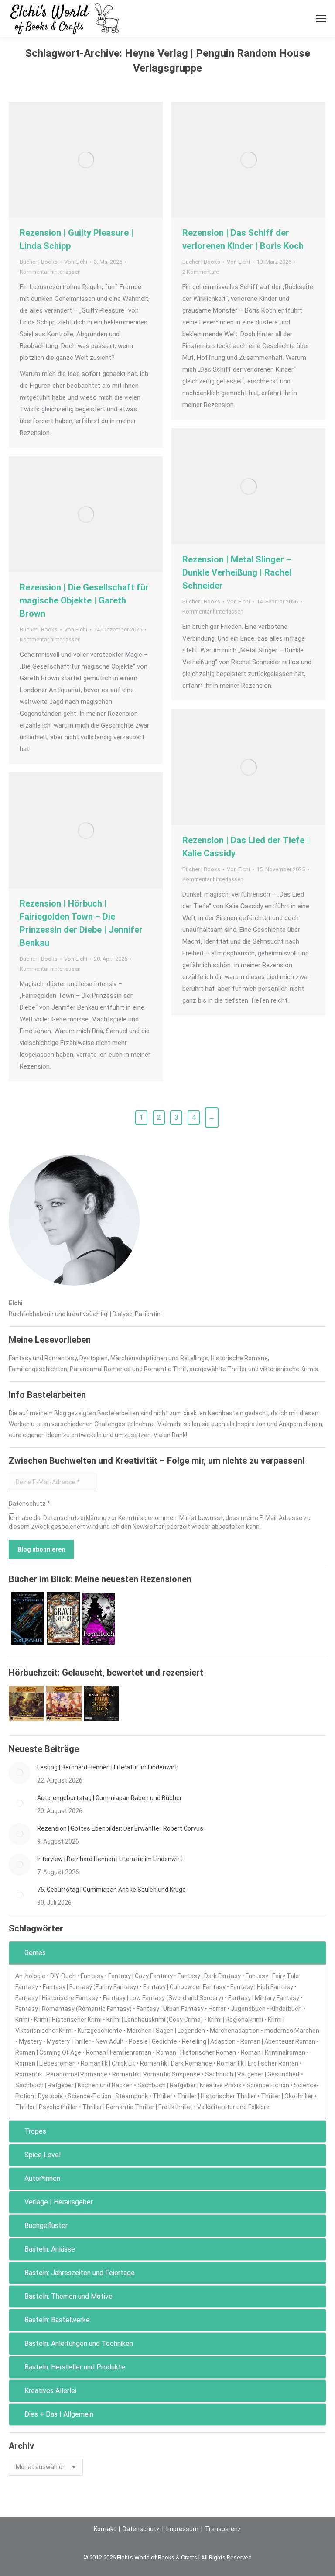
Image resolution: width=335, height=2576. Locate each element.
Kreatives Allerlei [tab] (50, 2391)
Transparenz (223, 2529)
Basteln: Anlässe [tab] (50, 2249)
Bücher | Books (39, 262)
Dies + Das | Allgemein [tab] (59, 2414)
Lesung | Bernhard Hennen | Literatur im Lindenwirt (107, 1767)
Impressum (182, 2529)
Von (76, 262)
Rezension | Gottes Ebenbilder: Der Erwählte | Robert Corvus (120, 1828)
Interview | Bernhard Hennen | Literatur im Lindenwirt (110, 1859)
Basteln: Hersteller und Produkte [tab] (75, 2367)
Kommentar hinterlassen (50, 272)
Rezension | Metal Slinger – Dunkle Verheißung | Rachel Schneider (237, 572)
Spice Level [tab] (43, 2155)
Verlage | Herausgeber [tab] (59, 2202)
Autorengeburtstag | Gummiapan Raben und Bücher (109, 1798)
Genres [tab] (35, 1953)
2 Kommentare (201, 272)
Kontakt (105, 2529)
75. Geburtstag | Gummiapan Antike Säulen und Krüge (111, 1890)
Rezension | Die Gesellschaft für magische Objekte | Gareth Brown (84, 600)
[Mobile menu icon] (321, 19)
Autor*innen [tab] (42, 2178)
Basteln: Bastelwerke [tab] (57, 2320)
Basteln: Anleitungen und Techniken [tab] (79, 2343)
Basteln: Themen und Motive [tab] (68, 2296)
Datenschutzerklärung (75, 1518)
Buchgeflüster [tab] (46, 2226)
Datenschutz (141, 2529)
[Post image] (20, 1773)
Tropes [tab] (35, 2131)
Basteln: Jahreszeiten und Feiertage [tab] (80, 2273)
